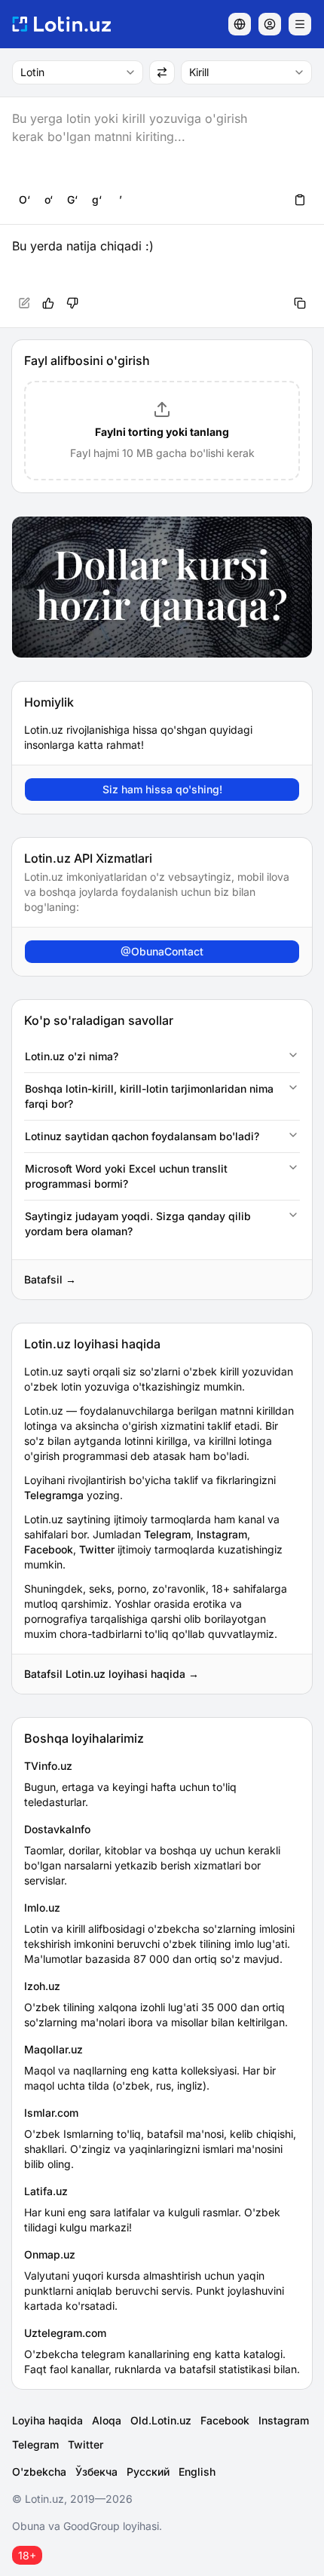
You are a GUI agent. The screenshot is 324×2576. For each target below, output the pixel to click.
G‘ (72, 199)
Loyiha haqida (47, 2420)
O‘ (24, 199)
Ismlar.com (51, 2113)
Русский (148, 2472)
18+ (27, 2555)
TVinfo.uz (48, 1766)
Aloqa (107, 2420)
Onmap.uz (50, 2254)
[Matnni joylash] (300, 200)
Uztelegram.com (65, 2333)
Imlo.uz (42, 1907)
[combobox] (78, 72)
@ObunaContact (162, 951)
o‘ (49, 199)
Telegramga (54, 1495)
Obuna (29, 2526)
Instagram (222, 1534)
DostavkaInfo (57, 1829)
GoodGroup (92, 2526)
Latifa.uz (46, 2191)
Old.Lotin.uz (161, 2420)
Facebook (49, 1549)
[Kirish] (270, 24)
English (197, 2472)
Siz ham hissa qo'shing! (162, 789)
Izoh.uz (42, 1986)
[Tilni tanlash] (240, 24)
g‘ (97, 199)
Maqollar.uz (53, 2049)
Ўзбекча (96, 2472)
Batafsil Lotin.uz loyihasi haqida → (112, 1674)
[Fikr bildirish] (72, 303)
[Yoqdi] (48, 303)
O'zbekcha (39, 2472)
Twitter (97, 1549)
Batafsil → (50, 1279)
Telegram (167, 1534)
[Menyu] (300, 24)
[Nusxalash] (300, 303)
